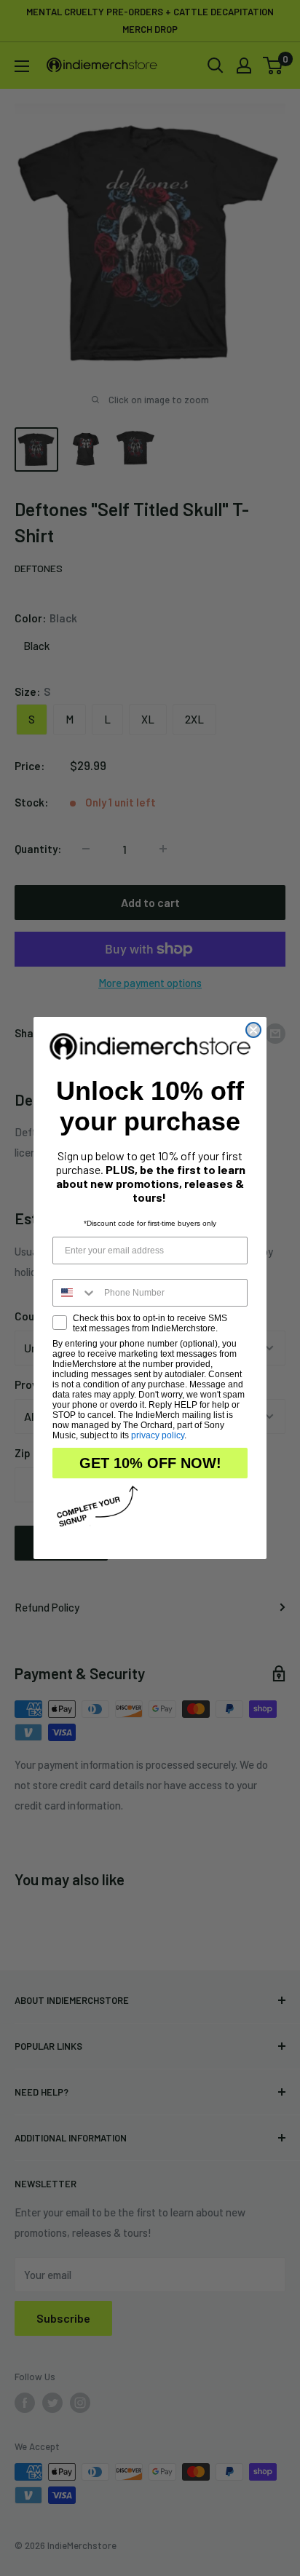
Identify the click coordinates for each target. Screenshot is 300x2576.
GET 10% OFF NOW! (150, 1463)
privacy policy (158, 1435)
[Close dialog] (253, 1030)
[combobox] (75, 1293)
